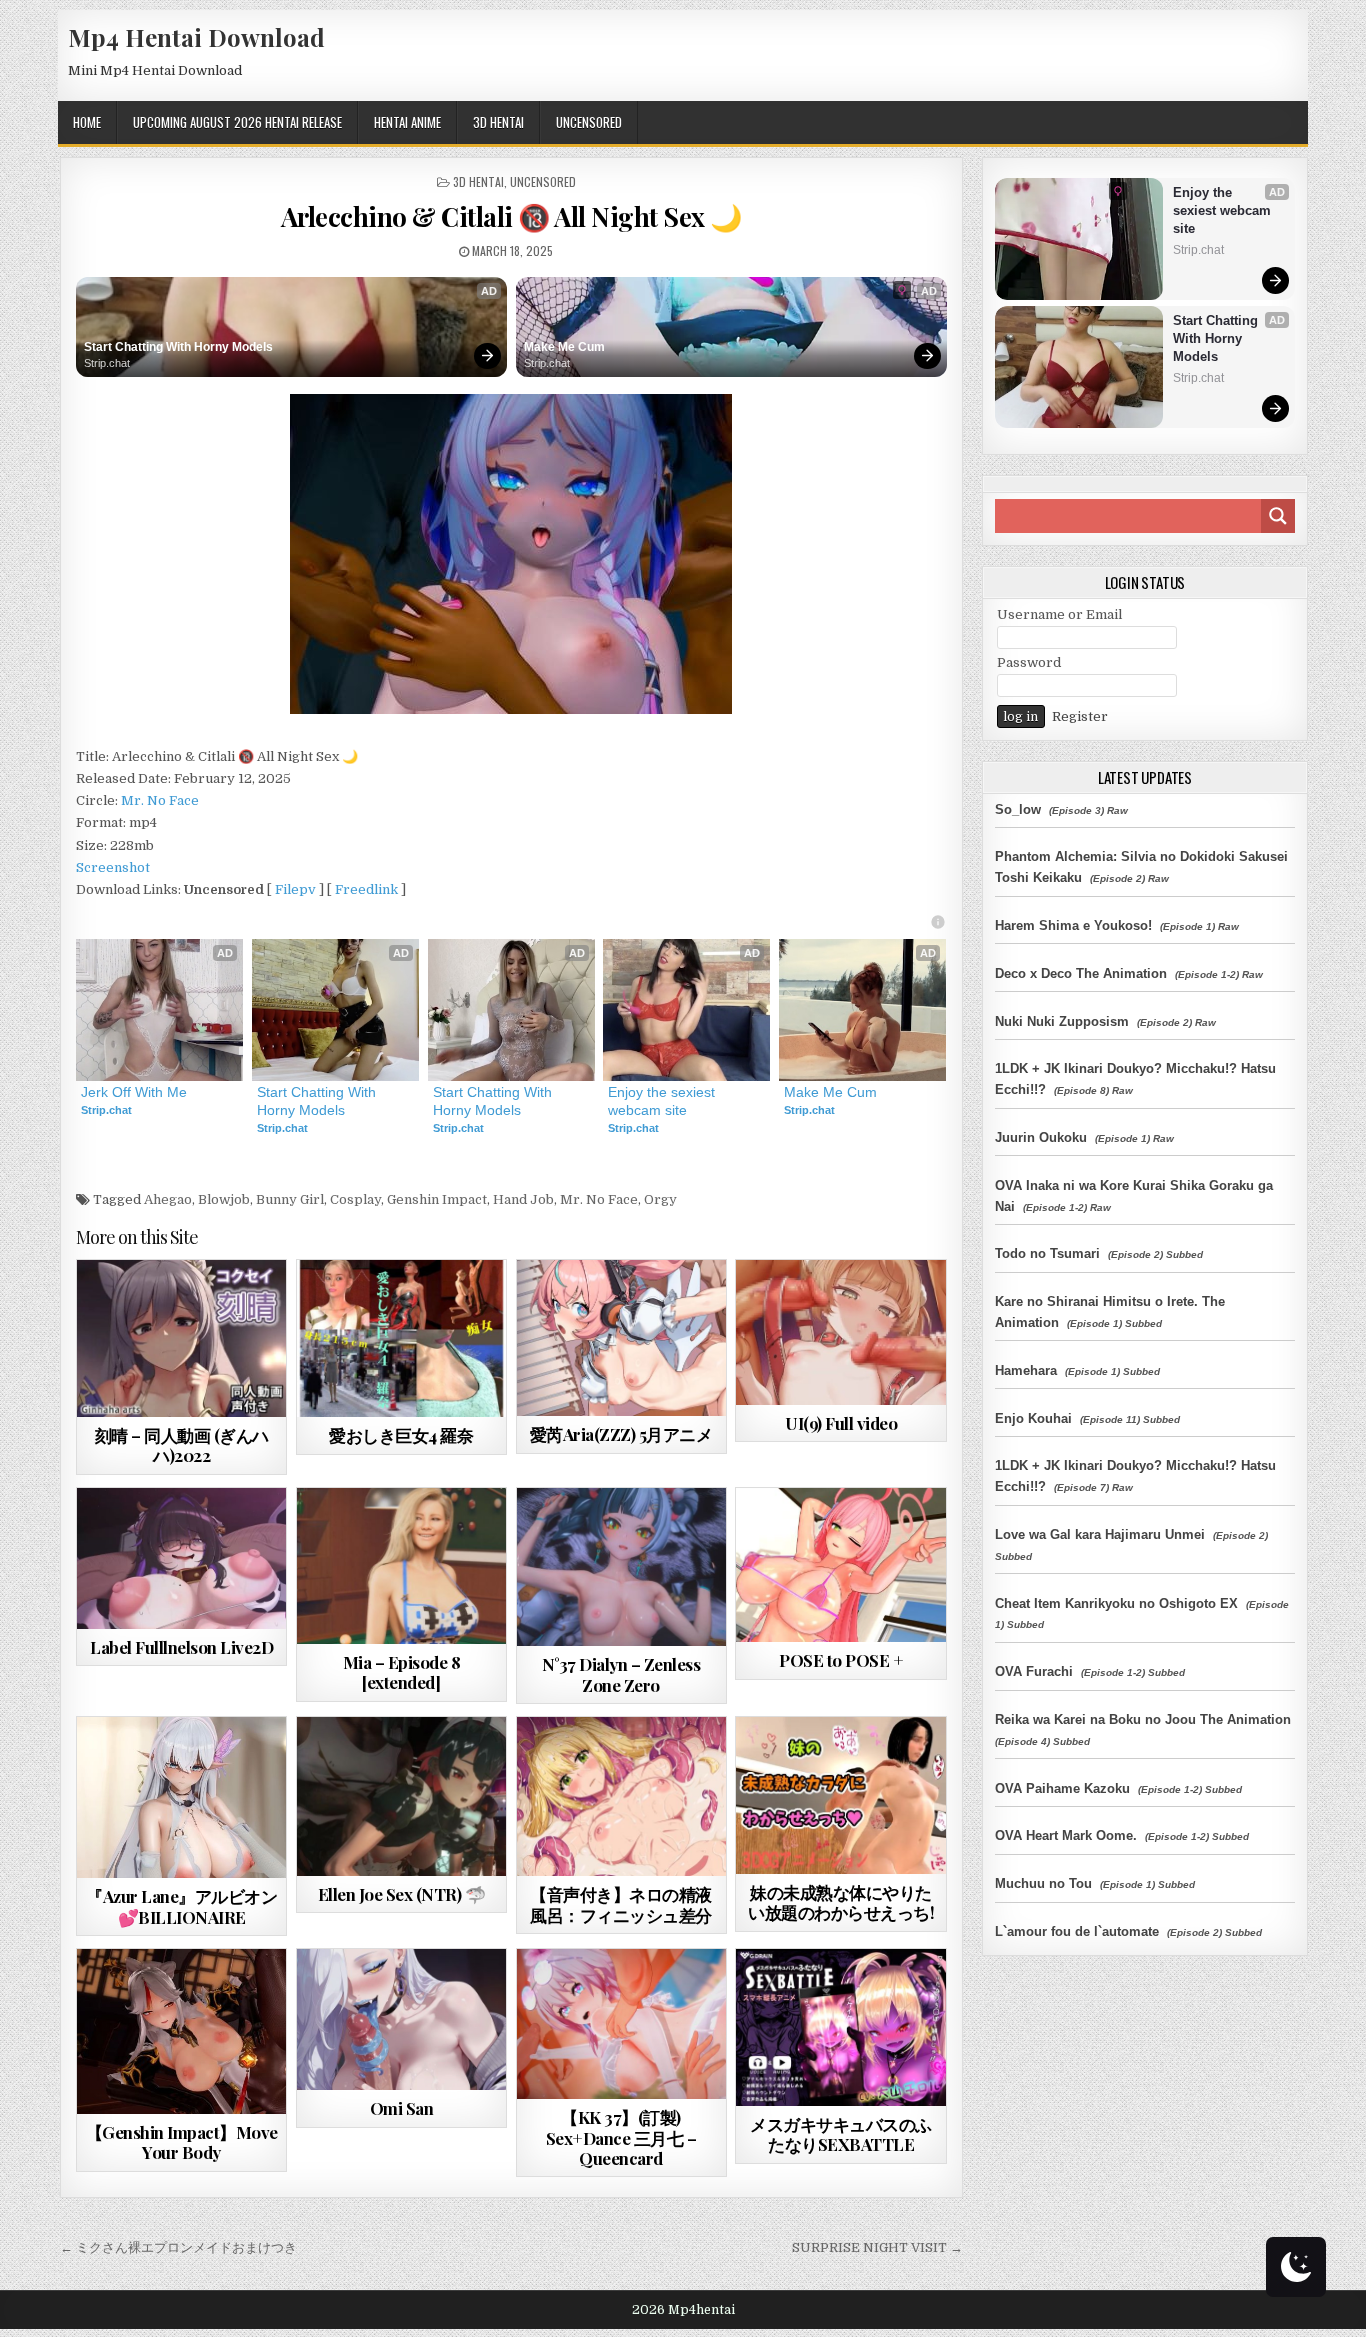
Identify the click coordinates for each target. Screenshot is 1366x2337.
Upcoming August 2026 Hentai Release (237, 122)
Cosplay (355, 1199)
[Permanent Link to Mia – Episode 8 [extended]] (401, 1566)
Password (1029, 662)
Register (1080, 716)
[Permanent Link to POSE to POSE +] (840, 1565)
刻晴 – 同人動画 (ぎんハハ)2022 (182, 1445)
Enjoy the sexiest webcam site (663, 1101)
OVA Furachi (1034, 1671)
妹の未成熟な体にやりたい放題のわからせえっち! (841, 1902)
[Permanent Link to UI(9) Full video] (840, 1332)
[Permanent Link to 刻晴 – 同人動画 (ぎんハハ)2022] (181, 1338)
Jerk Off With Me (134, 1092)
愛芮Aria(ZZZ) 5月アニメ (621, 1434)
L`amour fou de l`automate (1077, 1931)
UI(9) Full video (841, 1423)
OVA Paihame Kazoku (1062, 1788)
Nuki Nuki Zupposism (1062, 1021)
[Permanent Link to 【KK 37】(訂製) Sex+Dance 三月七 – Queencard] (621, 2024)
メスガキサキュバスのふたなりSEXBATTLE (841, 2134)
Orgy (660, 1199)
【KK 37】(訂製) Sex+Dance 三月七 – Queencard (621, 2137)
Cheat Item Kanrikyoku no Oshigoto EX (1116, 1603)
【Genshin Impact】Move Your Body (182, 2142)
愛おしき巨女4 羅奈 (401, 1435)
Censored (217, 1308)
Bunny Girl (290, 1199)
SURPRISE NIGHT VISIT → (877, 2247)
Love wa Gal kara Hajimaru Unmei (1100, 1534)
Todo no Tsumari (1047, 1253)
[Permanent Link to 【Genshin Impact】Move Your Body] (181, 2031)
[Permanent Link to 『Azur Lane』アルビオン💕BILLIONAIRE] (181, 1797)
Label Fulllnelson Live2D (181, 1647)
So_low (1018, 809)
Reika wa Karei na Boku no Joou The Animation (1143, 1719)
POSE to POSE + (841, 1660)
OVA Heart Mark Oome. (1066, 1835)
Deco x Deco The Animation (1081, 973)
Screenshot (113, 867)
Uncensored (589, 122)
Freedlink (366, 889)
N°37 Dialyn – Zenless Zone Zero (621, 1674)
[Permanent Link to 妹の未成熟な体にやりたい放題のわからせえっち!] (840, 1795)
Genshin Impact (437, 1199)
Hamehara (1026, 1370)
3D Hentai (498, 122)
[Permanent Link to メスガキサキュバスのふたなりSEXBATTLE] (840, 2027)
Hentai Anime (407, 122)
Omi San (402, 2108)
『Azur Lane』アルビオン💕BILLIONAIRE (181, 1906)
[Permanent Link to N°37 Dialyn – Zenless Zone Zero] (621, 1567)
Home (87, 122)
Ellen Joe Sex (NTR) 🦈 (402, 1894)
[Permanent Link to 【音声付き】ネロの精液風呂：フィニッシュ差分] (621, 1796)
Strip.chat (107, 363)
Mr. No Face (160, 800)
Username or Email (1059, 614)
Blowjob (224, 1199)
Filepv (295, 889)
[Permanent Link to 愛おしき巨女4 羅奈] (401, 1338)
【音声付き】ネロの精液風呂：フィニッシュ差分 (621, 1904)
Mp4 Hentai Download (196, 37)
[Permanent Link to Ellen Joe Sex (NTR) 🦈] (401, 1796)
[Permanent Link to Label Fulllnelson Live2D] (181, 1558)
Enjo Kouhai (1033, 1418)
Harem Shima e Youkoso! (1073, 925)
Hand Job (523, 1199)
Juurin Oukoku (1041, 1137)
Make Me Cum (564, 347)
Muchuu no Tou (1043, 1883)
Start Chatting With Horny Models (178, 347)
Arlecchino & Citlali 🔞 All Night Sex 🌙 (511, 216)
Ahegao (168, 1199)
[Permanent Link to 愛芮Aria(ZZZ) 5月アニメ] (621, 1338)
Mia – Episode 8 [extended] (402, 1672)
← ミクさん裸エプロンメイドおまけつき (178, 2247)
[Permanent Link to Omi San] (401, 2019)
